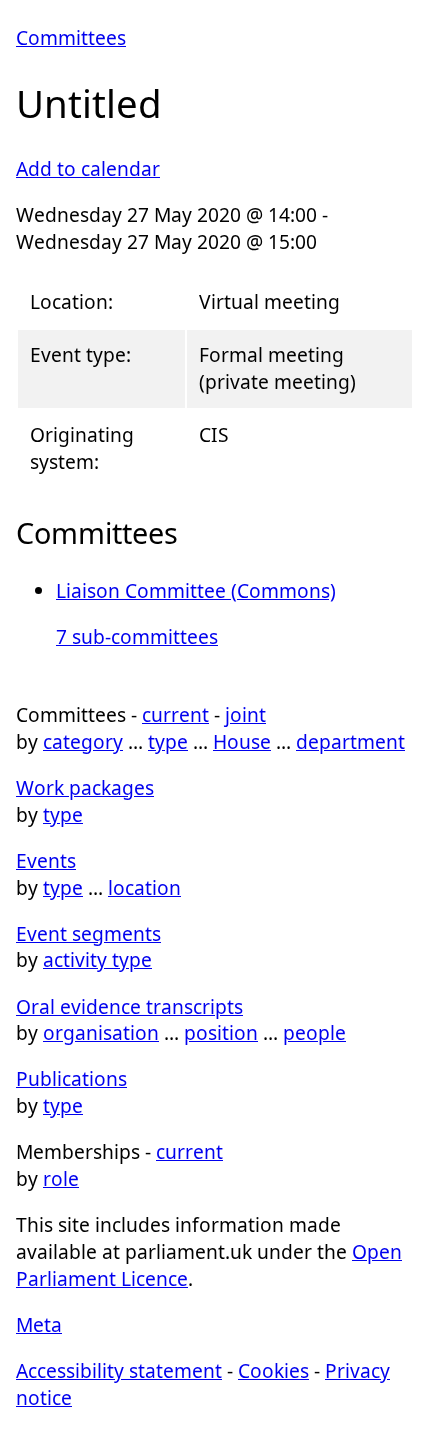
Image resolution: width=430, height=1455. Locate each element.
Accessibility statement (119, 1370)
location (144, 887)
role (61, 1178)
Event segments (88, 933)
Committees (71, 37)
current (175, 714)
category (83, 741)
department (350, 741)
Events (46, 860)
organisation (101, 1032)
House (242, 741)
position (221, 1032)
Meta (39, 1324)
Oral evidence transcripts (129, 1006)
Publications (71, 1078)
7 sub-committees (137, 636)
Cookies (273, 1370)
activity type (97, 959)
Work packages (85, 787)
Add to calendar (88, 168)
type (168, 741)
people (314, 1032)
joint (245, 714)
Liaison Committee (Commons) (196, 590)
